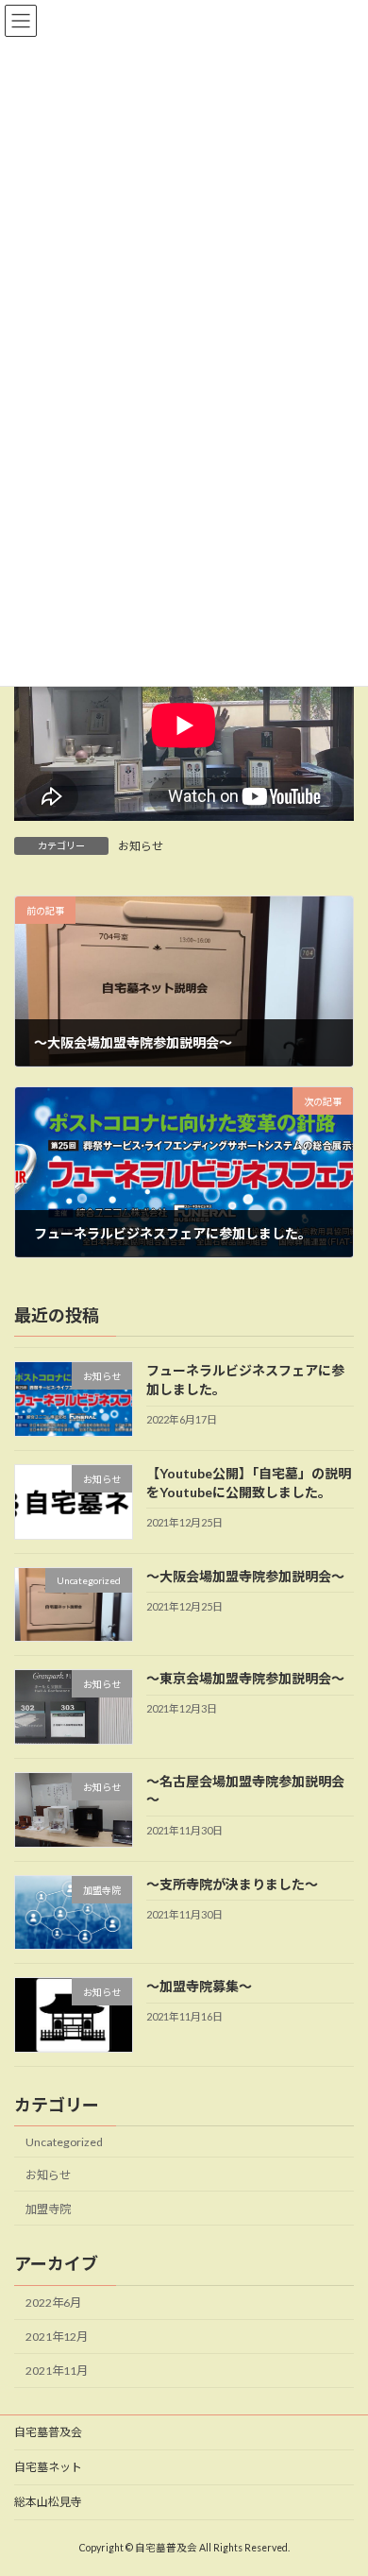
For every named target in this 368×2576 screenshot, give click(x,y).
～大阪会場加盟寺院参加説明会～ (245, 1575)
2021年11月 (57, 2371)
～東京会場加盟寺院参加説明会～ (245, 1678)
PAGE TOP (340, 2479)
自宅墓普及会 (48, 2432)
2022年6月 (53, 2303)
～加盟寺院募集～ (199, 1986)
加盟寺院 (48, 2208)
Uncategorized (64, 2141)
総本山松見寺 (48, 2502)
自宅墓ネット (48, 2467)
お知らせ (141, 846)
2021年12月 (57, 2337)
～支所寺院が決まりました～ (232, 1883)
